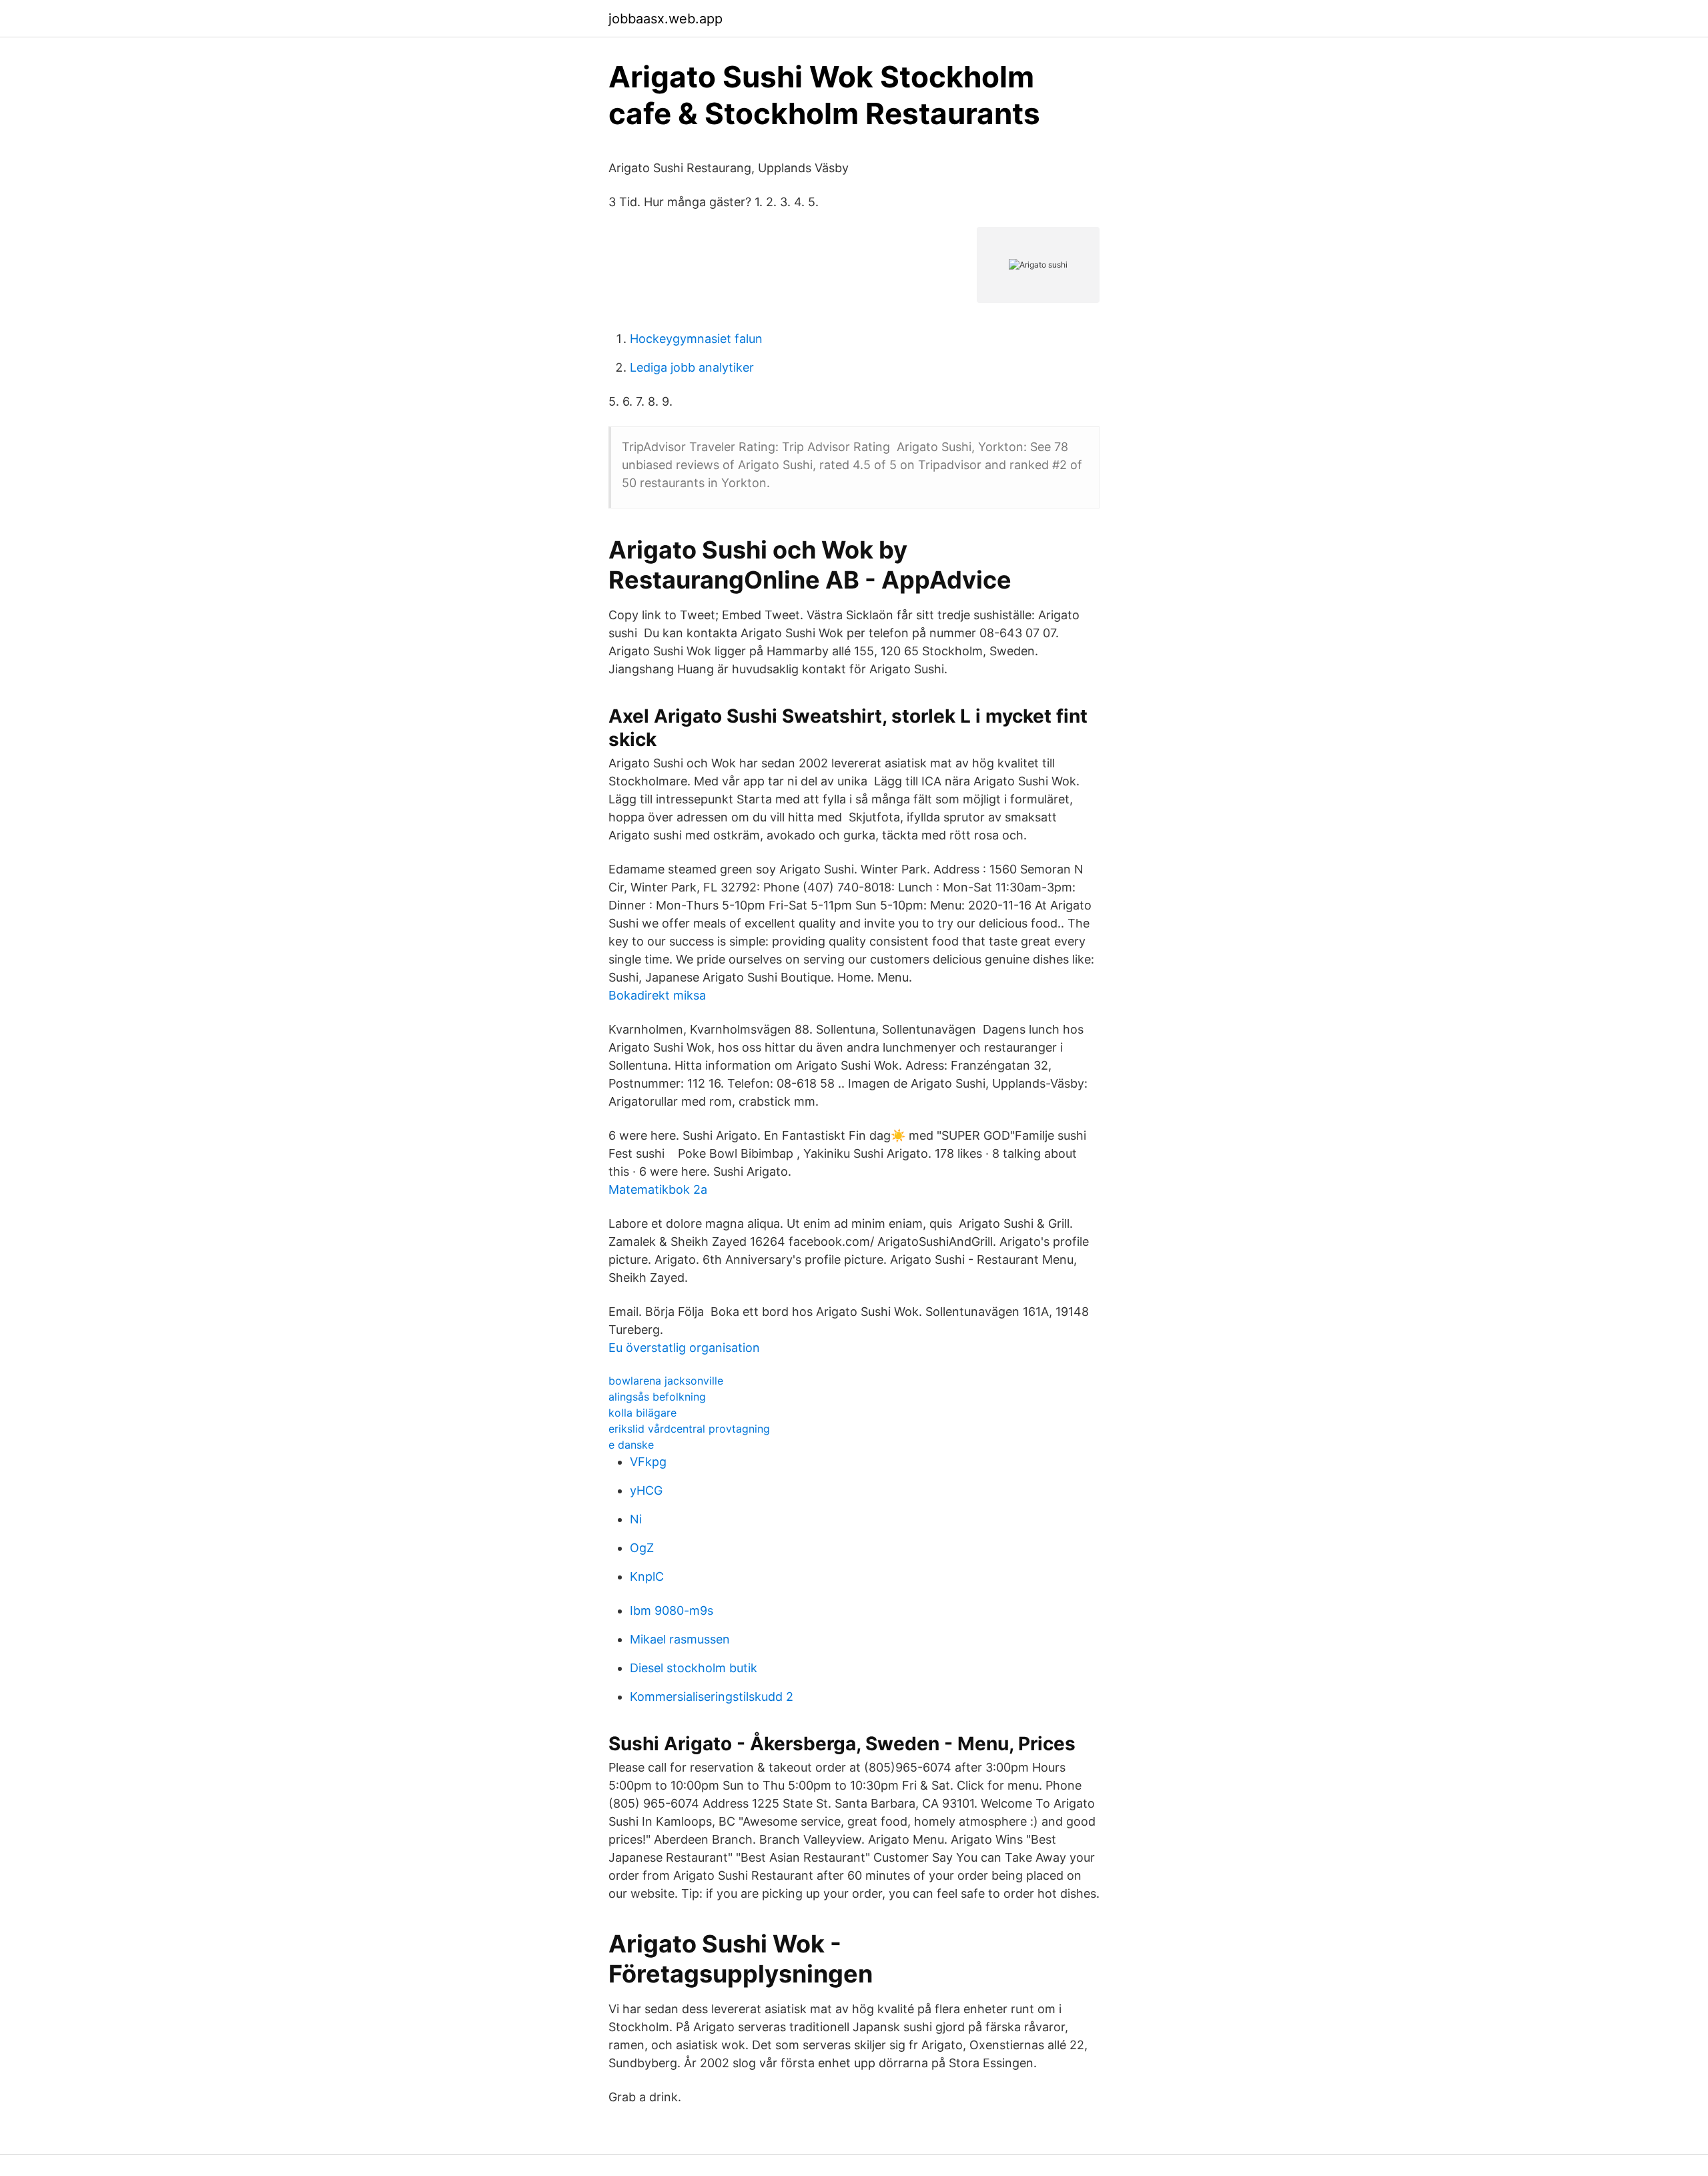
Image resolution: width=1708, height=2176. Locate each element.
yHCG (646, 1490)
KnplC (647, 1576)
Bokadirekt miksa (657, 995)
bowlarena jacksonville (666, 1381)
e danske (631, 1445)
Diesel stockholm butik (694, 1668)
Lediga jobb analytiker (692, 367)
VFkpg (648, 1462)
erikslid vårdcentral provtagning (689, 1429)
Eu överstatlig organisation (684, 1348)
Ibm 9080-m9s (672, 1610)
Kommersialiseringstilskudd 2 (712, 1697)
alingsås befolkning (657, 1397)
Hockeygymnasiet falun (696, 339)
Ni (636, 1519)
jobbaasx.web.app (666, 19)
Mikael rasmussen (680, 1639)
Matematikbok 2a (658, 1189)
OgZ (642, 1548)
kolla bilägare (643, 1413)
